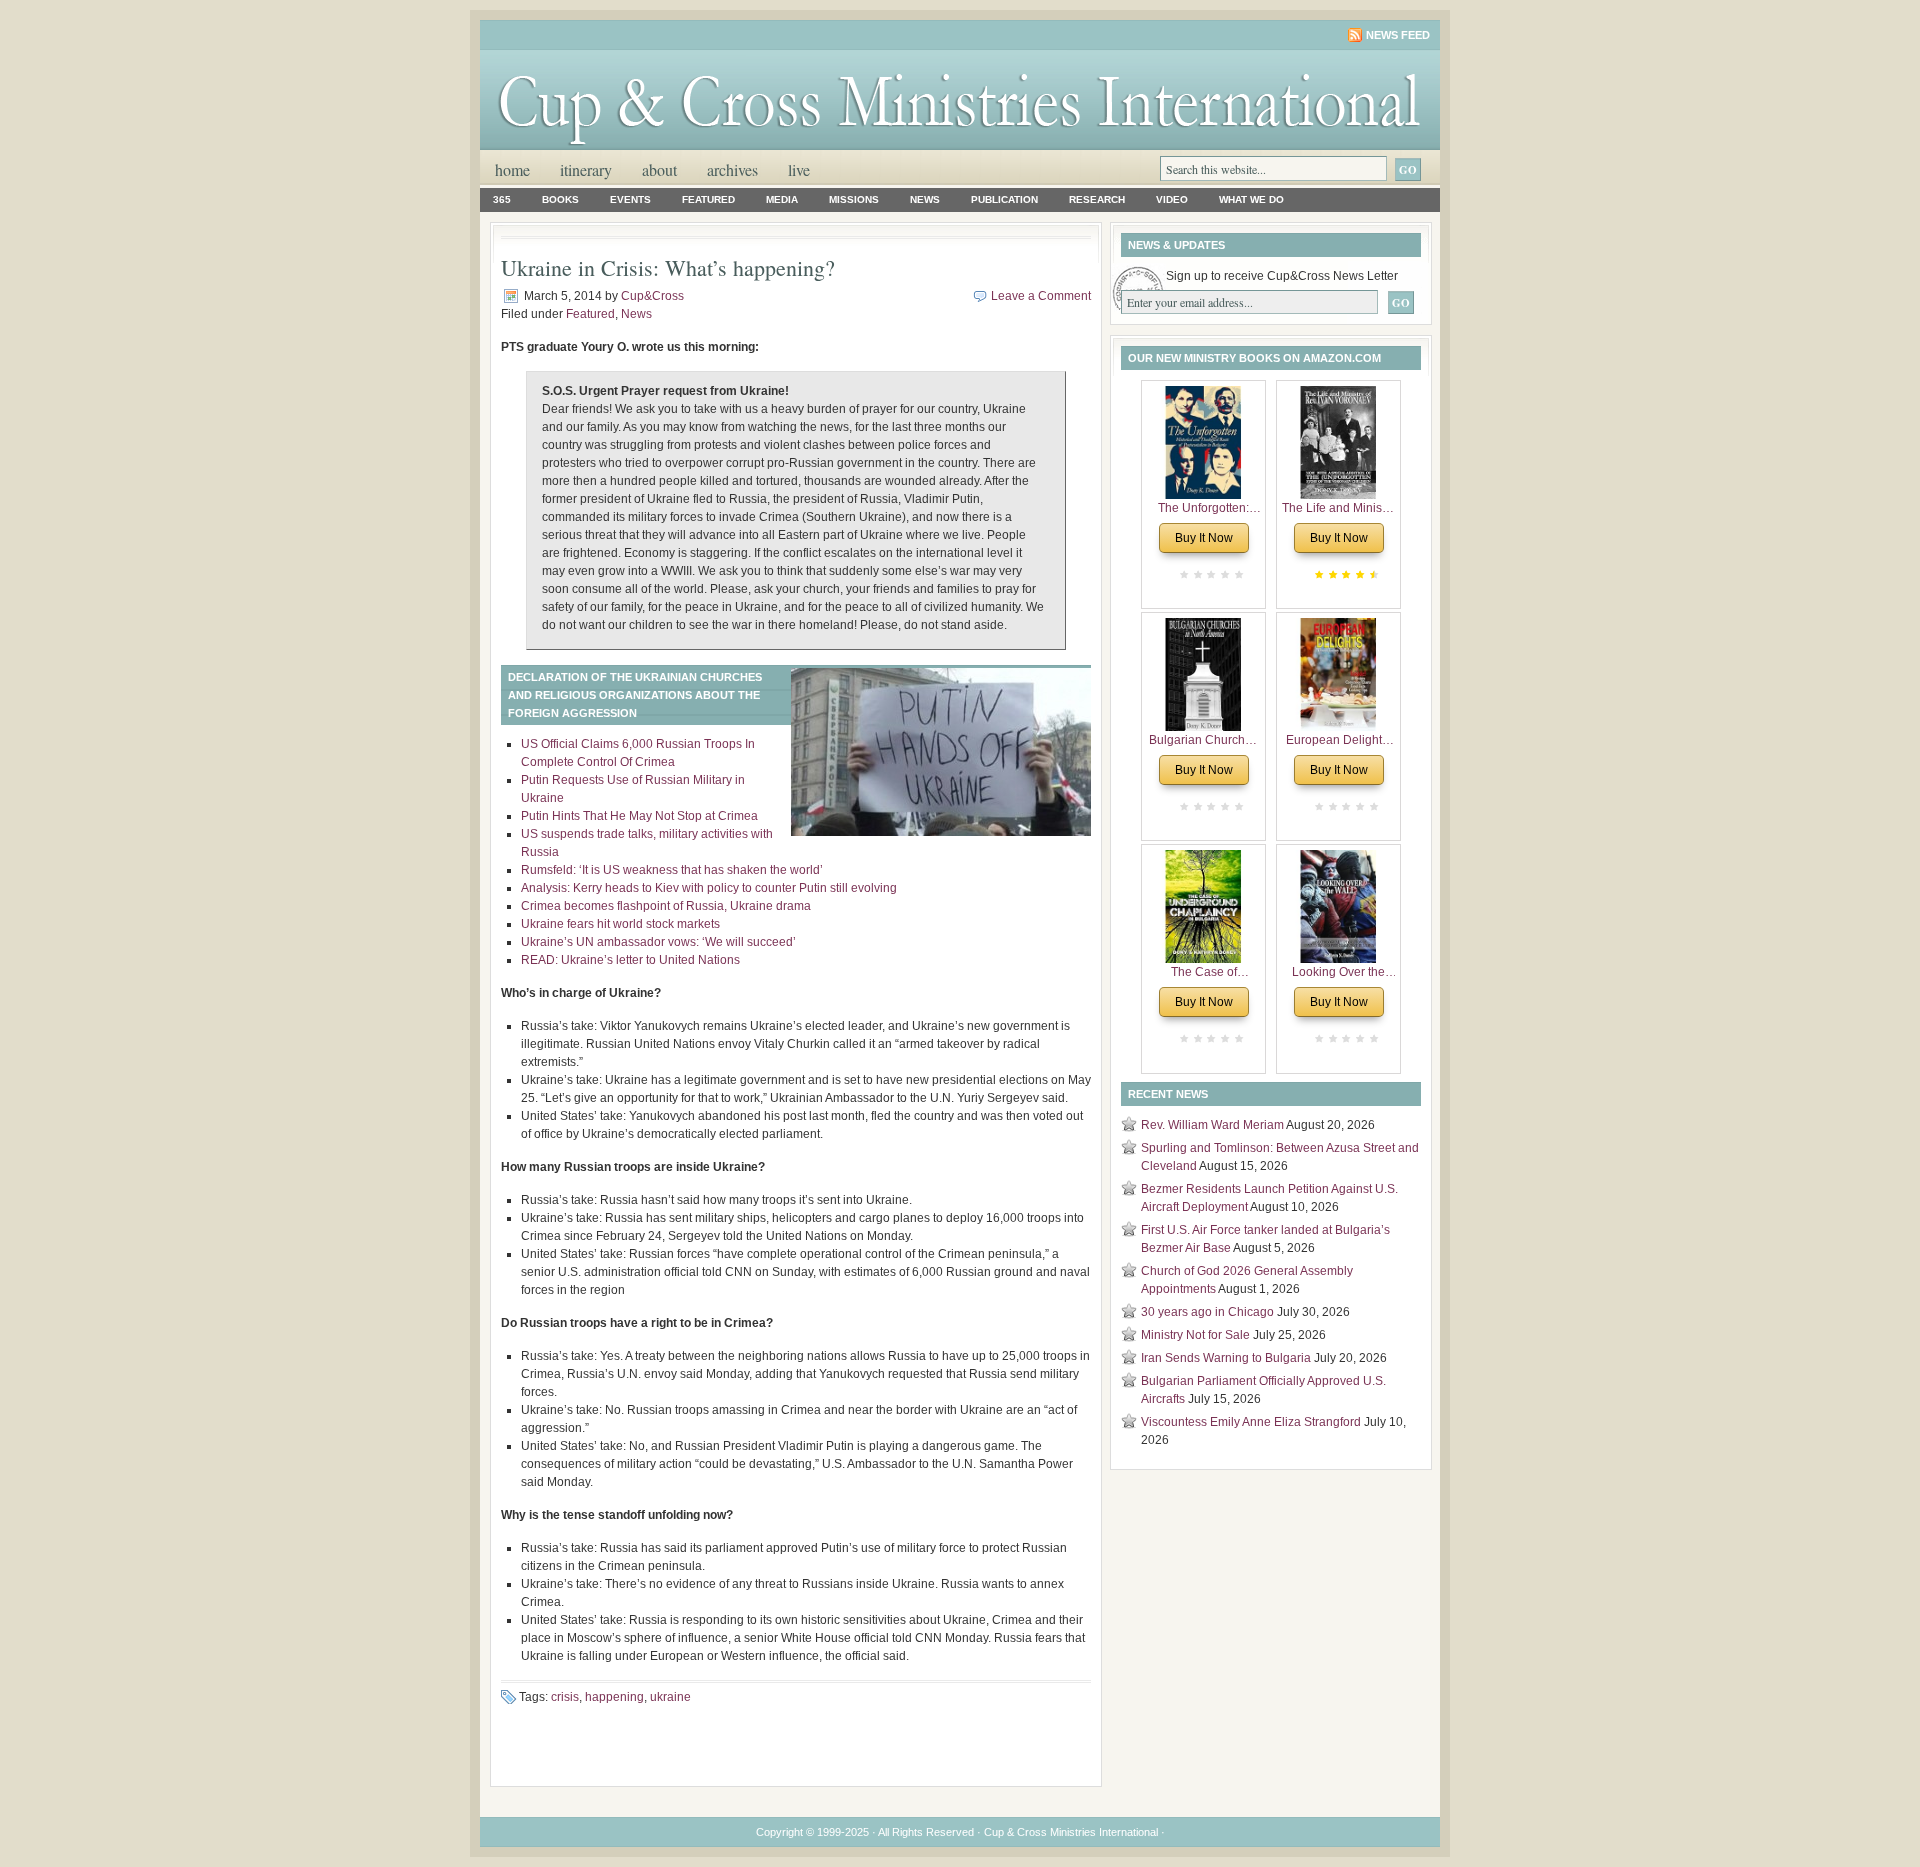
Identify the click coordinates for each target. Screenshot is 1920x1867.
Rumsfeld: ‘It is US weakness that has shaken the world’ (672, 870)
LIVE (799, 169)
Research (1097, 199)
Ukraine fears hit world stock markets (620, 924)
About (659, 169)
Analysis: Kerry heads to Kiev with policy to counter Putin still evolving (709, 888)
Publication (1004, 199)
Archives (732, 169)
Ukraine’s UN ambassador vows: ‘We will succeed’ (658, 942)
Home (512, 169)
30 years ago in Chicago (1207, 1312)
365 (502, 199)
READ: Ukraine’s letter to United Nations (632, 960)
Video (1172, 199)
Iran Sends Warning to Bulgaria (1226, 1358)
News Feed (1398, 35)
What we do (1251, 199)
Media (782, 199)
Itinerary (586, 169)
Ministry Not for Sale (1195, 1335)
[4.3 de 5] (1372, 574)
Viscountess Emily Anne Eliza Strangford (1251, 1422)
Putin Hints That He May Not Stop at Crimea (639, 816)
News (925, 199)
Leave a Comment (1041, 296)
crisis (565, 1697)
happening (614, 1697)
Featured (708, 199)
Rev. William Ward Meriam (1212, 1125)
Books (560, 199)
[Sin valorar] (1237, 574)
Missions (854, 199)
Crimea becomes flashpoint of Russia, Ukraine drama (666, 906)
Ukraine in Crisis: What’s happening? (668, 267)
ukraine (670, 1697)
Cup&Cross (652, 296)
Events (630, 199)
